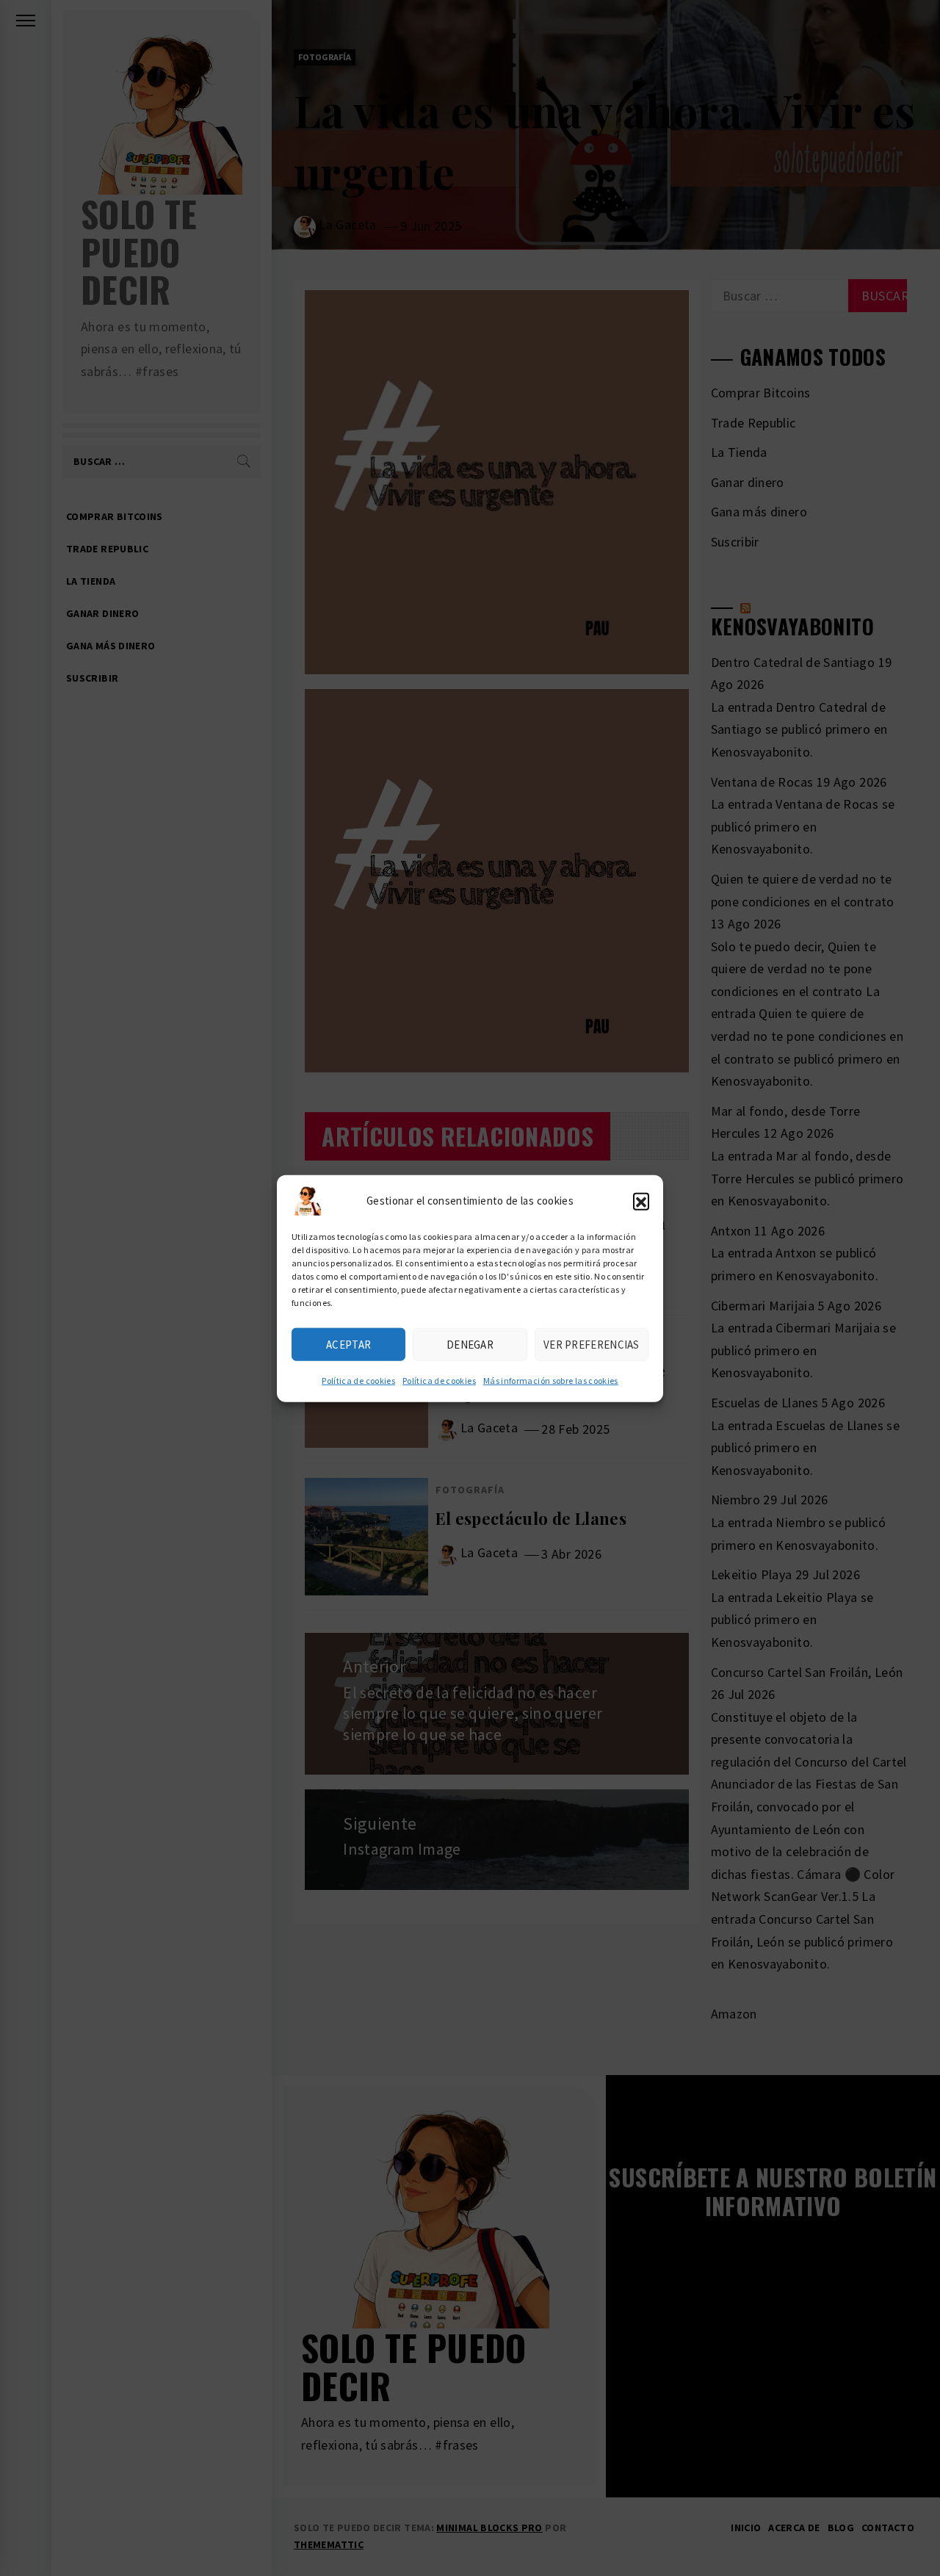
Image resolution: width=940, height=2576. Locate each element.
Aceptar (348, 1344)
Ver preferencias (592, 1344)
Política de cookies (358, 1380)
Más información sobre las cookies (551, 1380)
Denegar (470, 1344)
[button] (641, 1200)
